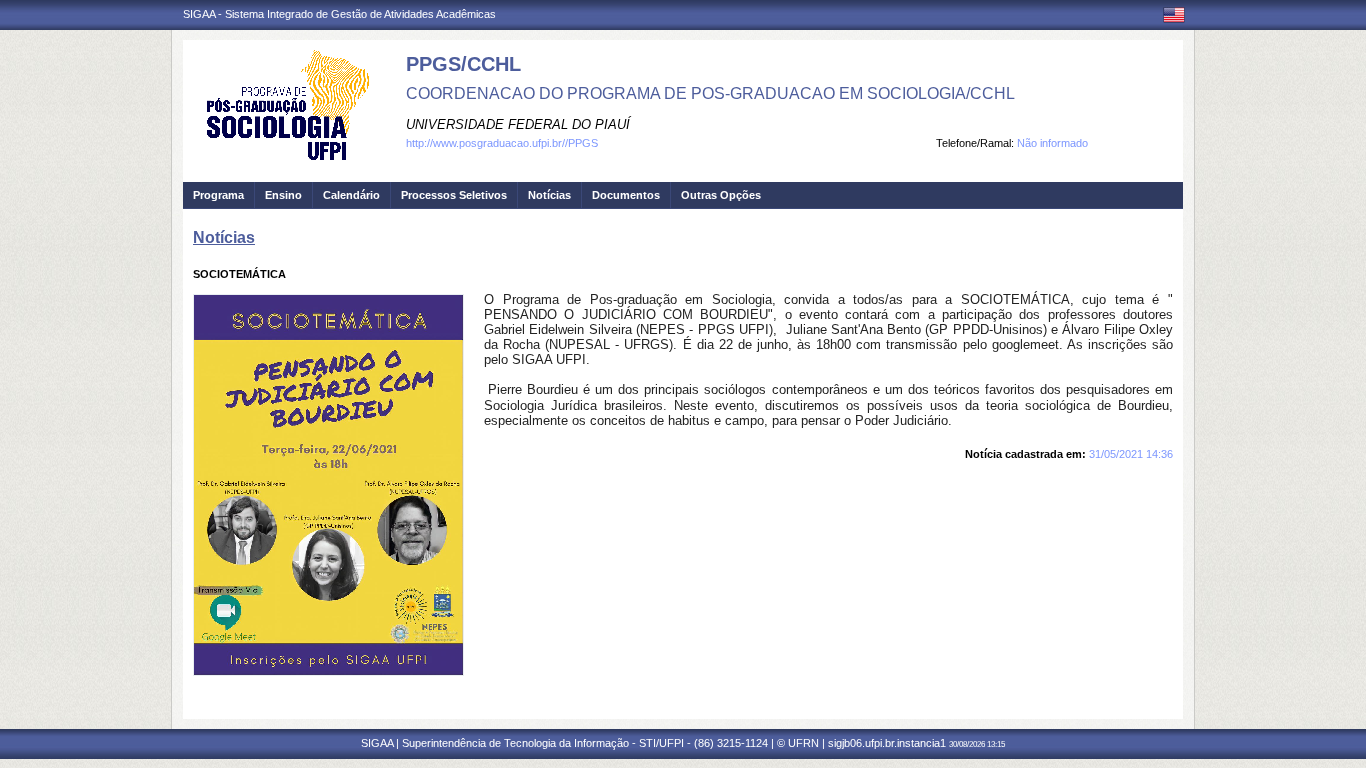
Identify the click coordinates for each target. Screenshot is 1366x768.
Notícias (549, 195)
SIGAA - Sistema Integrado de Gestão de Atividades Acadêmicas (339, 14)
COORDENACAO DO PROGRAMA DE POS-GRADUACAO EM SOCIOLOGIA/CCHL (710, 93)
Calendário (351, 195)
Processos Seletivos (454, 195)
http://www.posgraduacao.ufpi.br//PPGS (502, 143)
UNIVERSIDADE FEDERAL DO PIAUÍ (518, 124)
